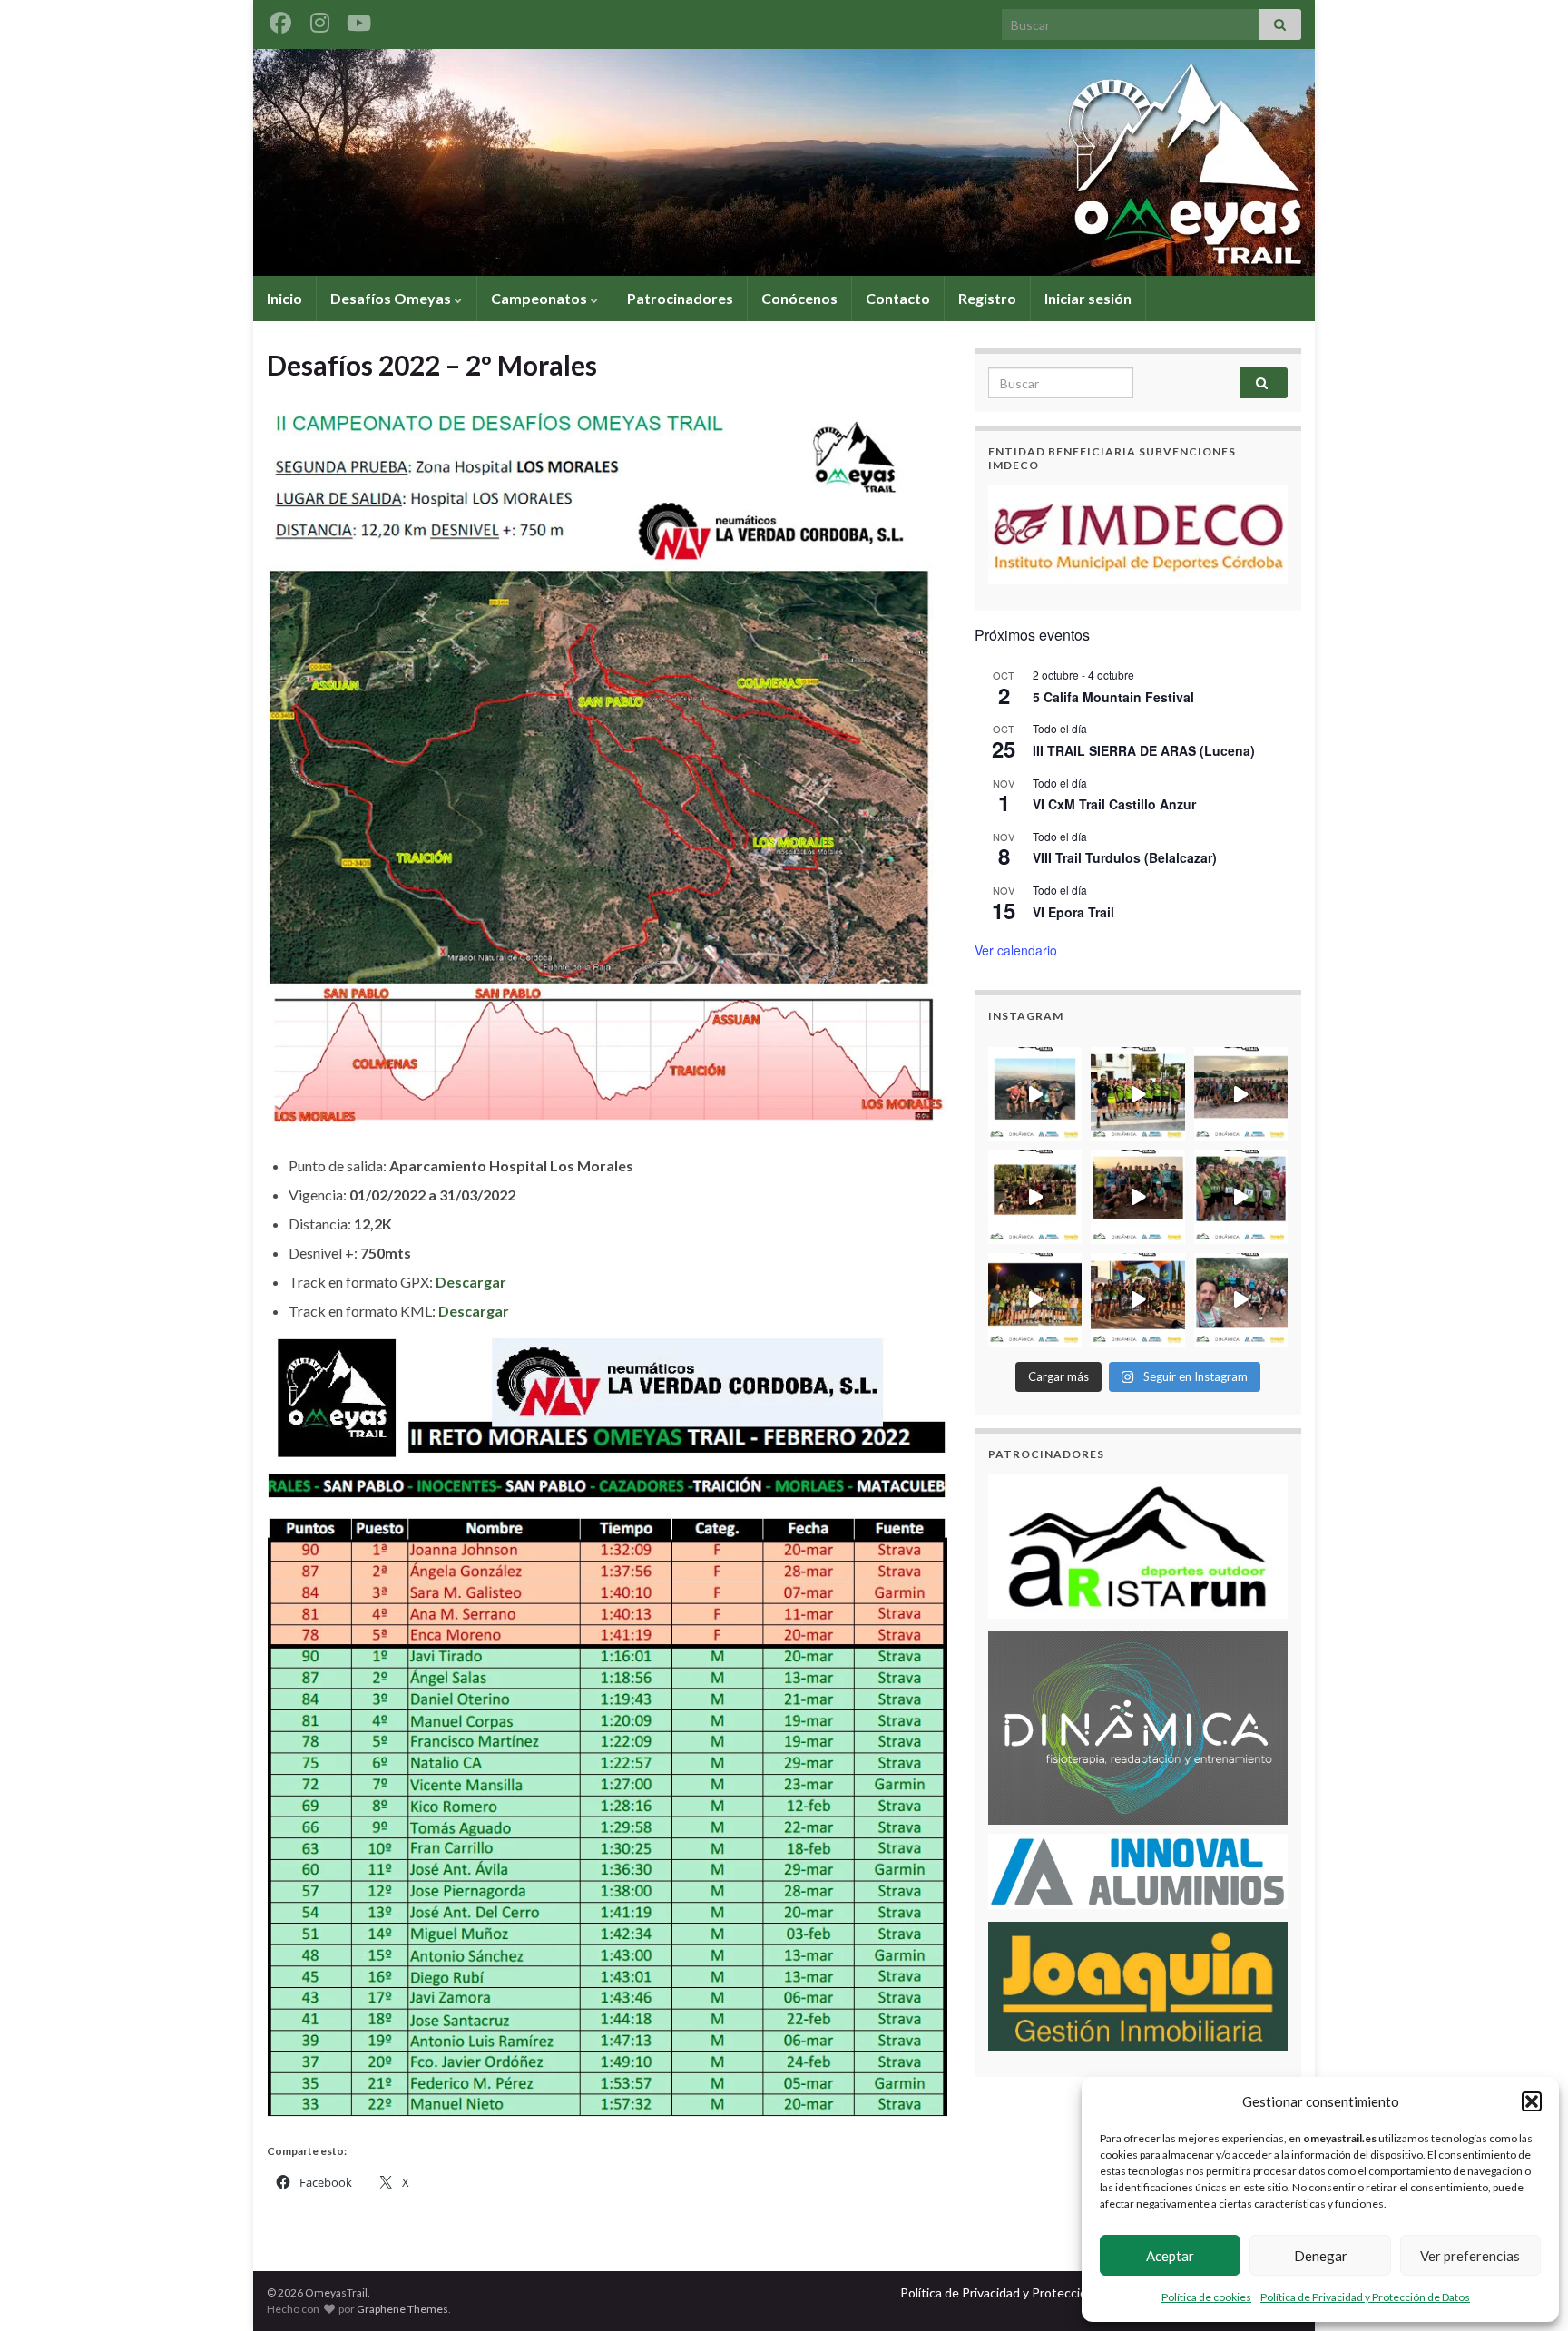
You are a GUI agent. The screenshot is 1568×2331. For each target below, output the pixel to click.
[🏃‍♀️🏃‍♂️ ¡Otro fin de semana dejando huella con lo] (1137, 1094)
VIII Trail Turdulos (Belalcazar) (1125, 857)
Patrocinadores (680, 298)
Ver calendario (1016, 950)
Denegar (1321, 2256)
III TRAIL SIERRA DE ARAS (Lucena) (1144, 750)
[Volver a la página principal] (784, 162)
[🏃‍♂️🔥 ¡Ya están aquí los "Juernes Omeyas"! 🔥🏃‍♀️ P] (1241, 1300)
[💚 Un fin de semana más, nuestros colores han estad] (1137, 1196)
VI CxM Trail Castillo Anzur (1114, 804)
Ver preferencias (1470, 2256)
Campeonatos (540, 298)
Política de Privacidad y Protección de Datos (1365, 2297)
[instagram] (319, 20)
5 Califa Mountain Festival (1113, 697)
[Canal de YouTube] (358, 20)
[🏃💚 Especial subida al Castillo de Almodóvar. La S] (1035, 1300)
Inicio (284, 298)
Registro (987, 298)
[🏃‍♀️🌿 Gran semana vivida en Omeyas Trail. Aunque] (1241, 1094)
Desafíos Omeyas (392, 298)
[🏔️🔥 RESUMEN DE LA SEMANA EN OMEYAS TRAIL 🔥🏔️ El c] (1035, 1094)
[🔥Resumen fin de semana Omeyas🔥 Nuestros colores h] (1137, 1300)
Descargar (471, 1282)
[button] (1532, 2101)
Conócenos (799, 298)
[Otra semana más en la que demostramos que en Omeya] (1035, 1196)
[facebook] (280, 20)
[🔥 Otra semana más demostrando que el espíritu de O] (1241, 1196)
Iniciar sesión (1088, 298)
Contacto (898, 298)
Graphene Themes (402, 2309)
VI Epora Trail (1073, 912)
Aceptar (1170, 2256)
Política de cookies (1206, 2297)
